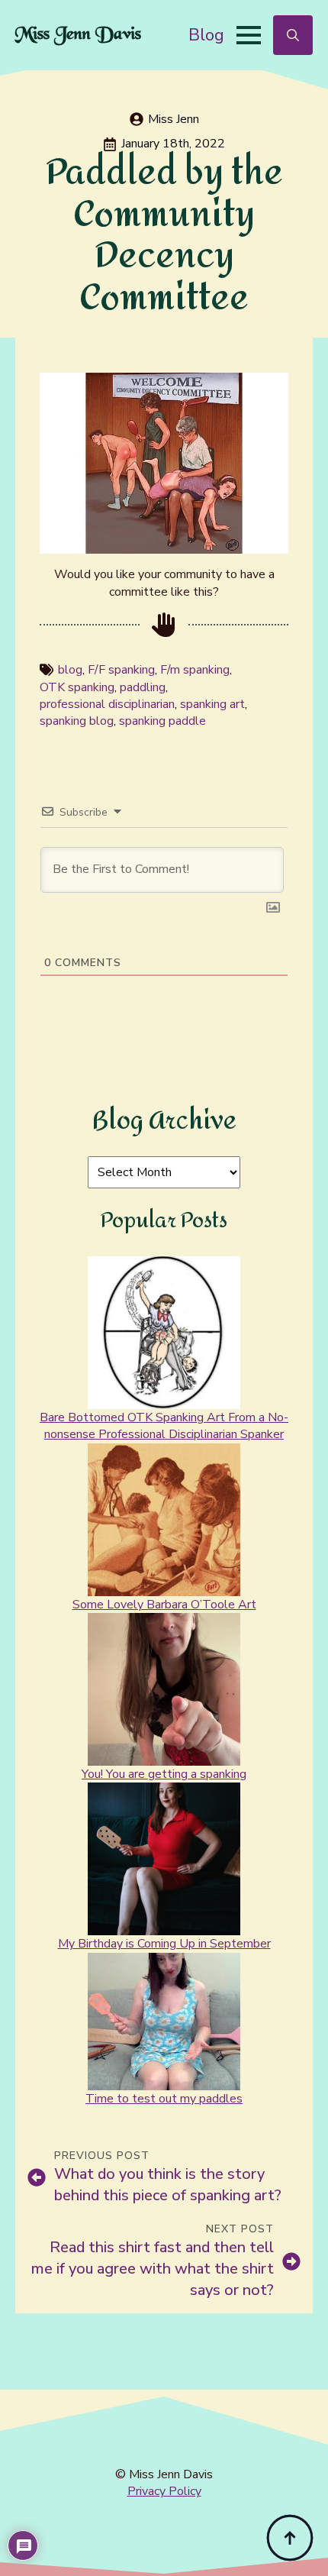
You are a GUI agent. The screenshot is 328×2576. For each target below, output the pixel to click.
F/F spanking (121, 670)
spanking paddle (162, 721)
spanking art (212, 704)
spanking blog (77, 721)
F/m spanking (195, 670)
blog (70, 670)
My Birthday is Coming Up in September (164, 1944)
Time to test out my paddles (164, 2099)
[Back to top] (290, 2538)
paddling (143, 687)
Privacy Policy (164, 2491)
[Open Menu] (249, 35)
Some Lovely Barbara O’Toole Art (164, 1605)
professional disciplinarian (107, 704)
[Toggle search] (293, 35)
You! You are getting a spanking (164, 1774)
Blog (206, 35)
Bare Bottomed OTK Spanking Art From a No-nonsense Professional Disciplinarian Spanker (164, 1426)
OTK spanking (77, 687)
